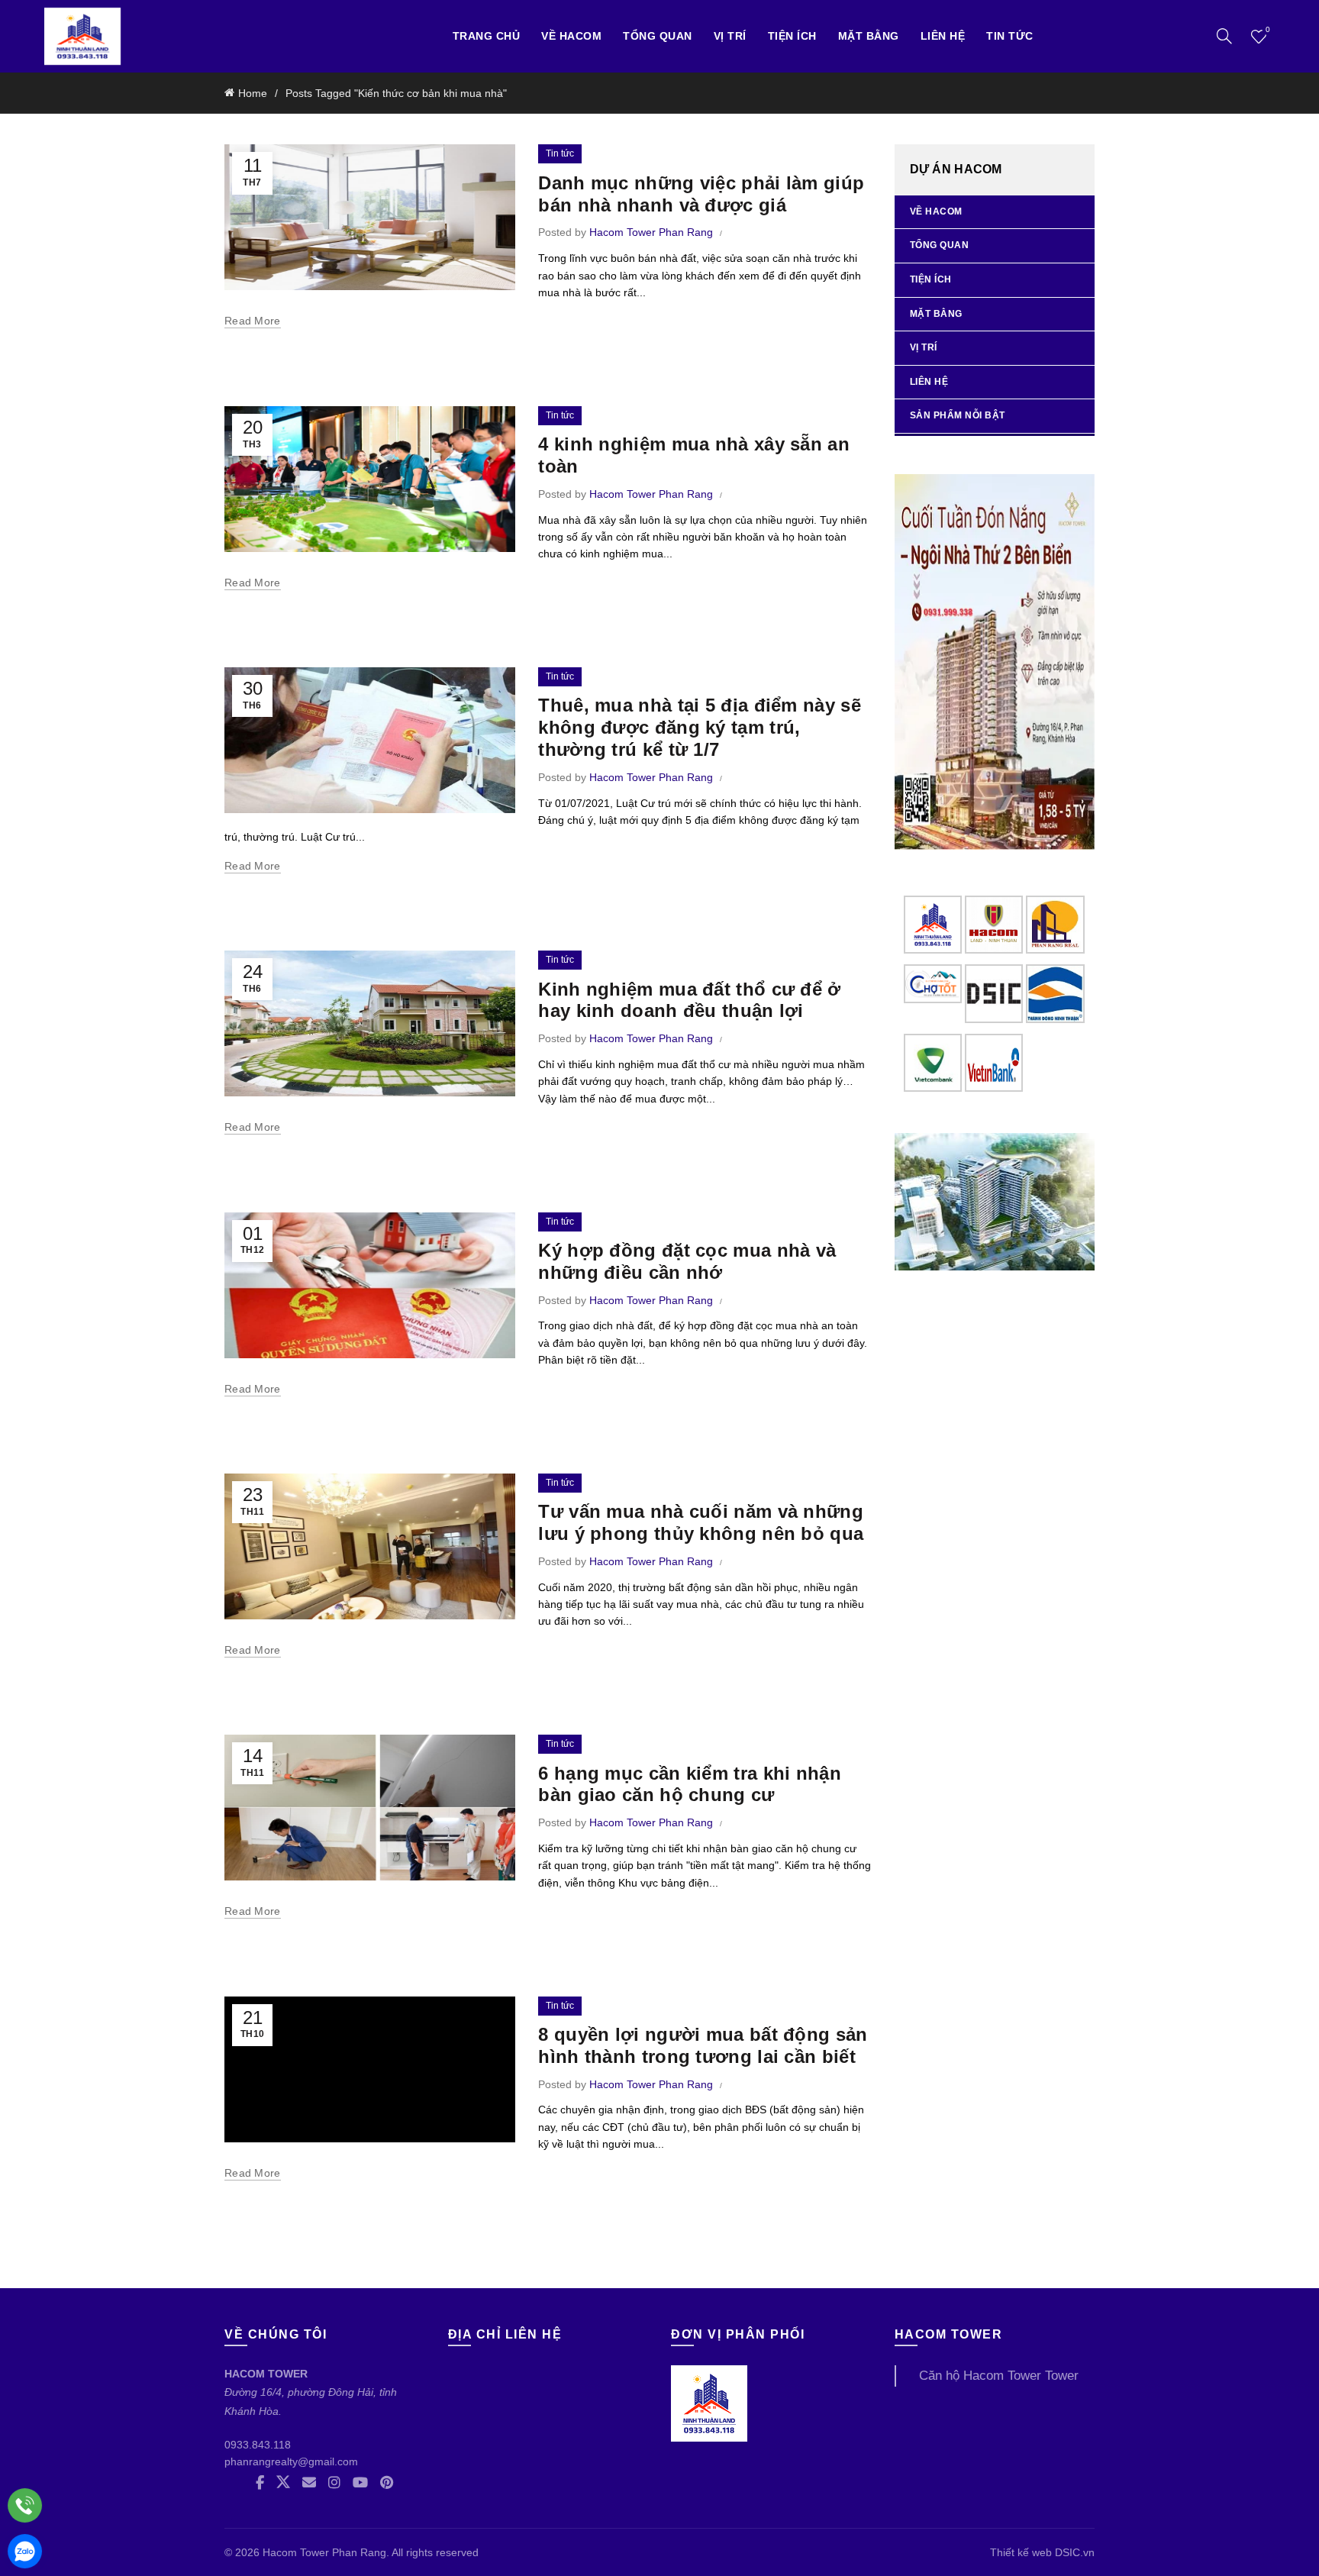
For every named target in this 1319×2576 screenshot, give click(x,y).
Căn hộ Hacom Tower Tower (999, 2376)
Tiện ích (792, 36)
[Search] (1224, 36)
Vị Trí (730, 36)
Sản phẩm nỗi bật (958, 415)
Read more (253, 321)
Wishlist (1268, 29)
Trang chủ (487, 36)
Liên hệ (943, 36)
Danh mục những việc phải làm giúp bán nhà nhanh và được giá (701, 194)
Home (253, 93)
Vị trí (924, 347)
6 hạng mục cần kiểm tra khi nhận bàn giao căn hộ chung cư (690, 1784)
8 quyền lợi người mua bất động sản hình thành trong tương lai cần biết (703, 2045)
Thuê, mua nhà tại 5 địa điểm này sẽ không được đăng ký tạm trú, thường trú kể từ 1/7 (700, 727)
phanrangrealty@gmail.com (291, 2461)
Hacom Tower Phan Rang (324, 2552)
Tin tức (1010, 36)
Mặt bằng (869, 36)
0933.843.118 (258, 2445)
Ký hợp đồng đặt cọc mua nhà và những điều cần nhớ (687, 1261)
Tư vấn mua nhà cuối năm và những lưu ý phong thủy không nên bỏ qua (701, 1522)
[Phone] (25, 2505)
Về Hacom (571, 36)
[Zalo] (25, 2551)
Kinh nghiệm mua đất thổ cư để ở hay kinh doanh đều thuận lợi (689, 1000)
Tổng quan (658, 36)
